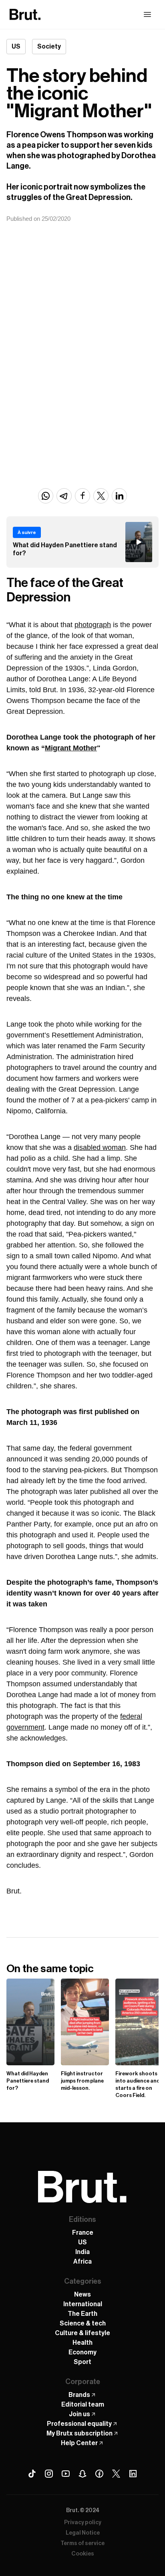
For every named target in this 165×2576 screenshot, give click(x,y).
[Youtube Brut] (66, 2474)
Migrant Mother (71, 748)
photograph (93, 625)
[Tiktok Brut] (32, 2474)
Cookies (83, 2554)
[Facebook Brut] (99, 2474)
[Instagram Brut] (49, 2474)
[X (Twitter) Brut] (116, 2474)
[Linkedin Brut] (133, 2474)
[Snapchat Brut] (82, 2474)
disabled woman (100, 1147)
